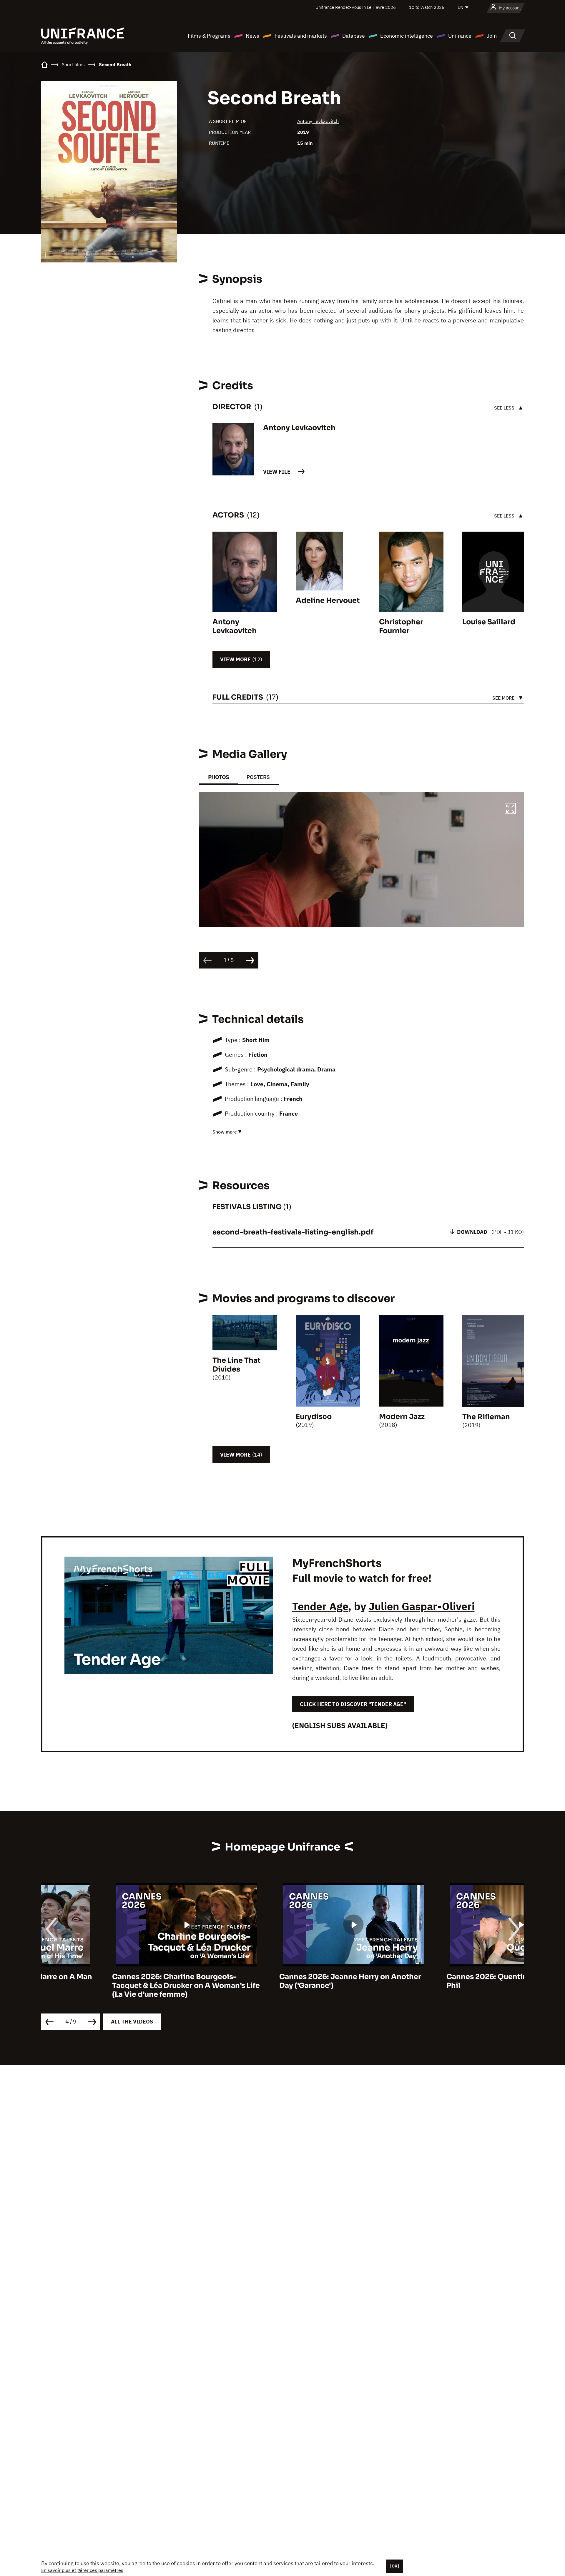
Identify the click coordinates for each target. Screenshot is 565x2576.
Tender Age (320, 1606)
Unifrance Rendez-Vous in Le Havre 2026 (356, 7)
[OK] (395, 2566)
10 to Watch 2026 (427, 7)
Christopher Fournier (401, 626)
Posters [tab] (258, 777)
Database (354, 36)
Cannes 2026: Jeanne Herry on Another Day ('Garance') (279, 1981)
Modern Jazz (402, 1417)
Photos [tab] (218, 777)
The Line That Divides (236, 1365)
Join (492, 36)
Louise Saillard (489, 622)
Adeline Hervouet (328, 600)
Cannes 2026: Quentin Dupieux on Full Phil (444, 1981)
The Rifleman (486, 1417)
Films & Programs (209, 36)
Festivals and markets (301, 36)
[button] (510, 809)
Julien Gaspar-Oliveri (422, 1606)
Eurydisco (314, 1417)
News (252, 36)
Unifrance (460, 36)
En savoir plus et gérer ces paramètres (82, 2570)
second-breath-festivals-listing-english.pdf (293, 1232)
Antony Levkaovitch (318, 121)
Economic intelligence (407, 36)
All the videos (132, 2022)
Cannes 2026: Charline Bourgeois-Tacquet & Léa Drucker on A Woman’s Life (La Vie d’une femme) (115, 1986)
